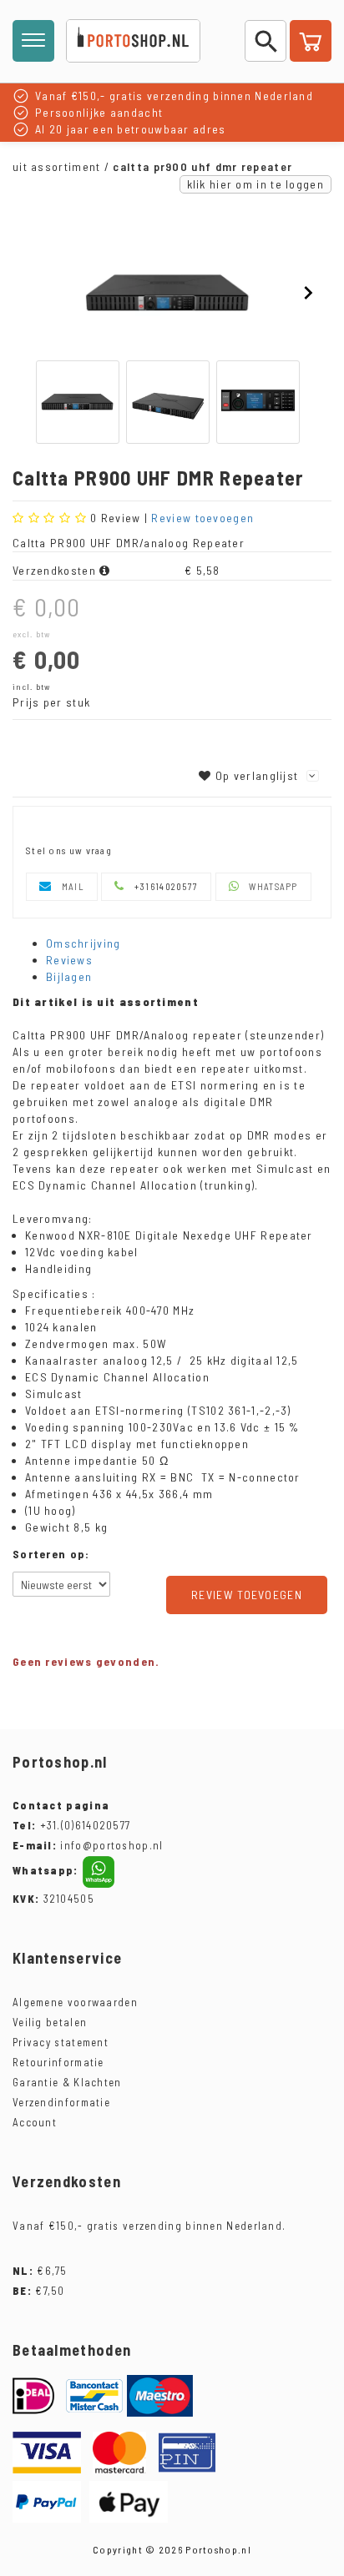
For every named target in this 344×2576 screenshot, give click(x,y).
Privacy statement (61, 2042)
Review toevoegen (202, 518)
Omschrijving (83, 943)
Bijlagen (69, 976)
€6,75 (40, 2271)
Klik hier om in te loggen (256, 184)
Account (35, 2122)
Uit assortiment (57, 166)
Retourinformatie (58, 2062)
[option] (168, 294)
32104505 (53, 1899)
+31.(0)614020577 (86, 1825)
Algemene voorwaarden (75, 2002)
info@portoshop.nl (88, 1845)
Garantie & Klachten (67, 2082)
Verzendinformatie (61, 2102)
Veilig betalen (50, 2022)
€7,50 (39, 2291)
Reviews (69, 960)
